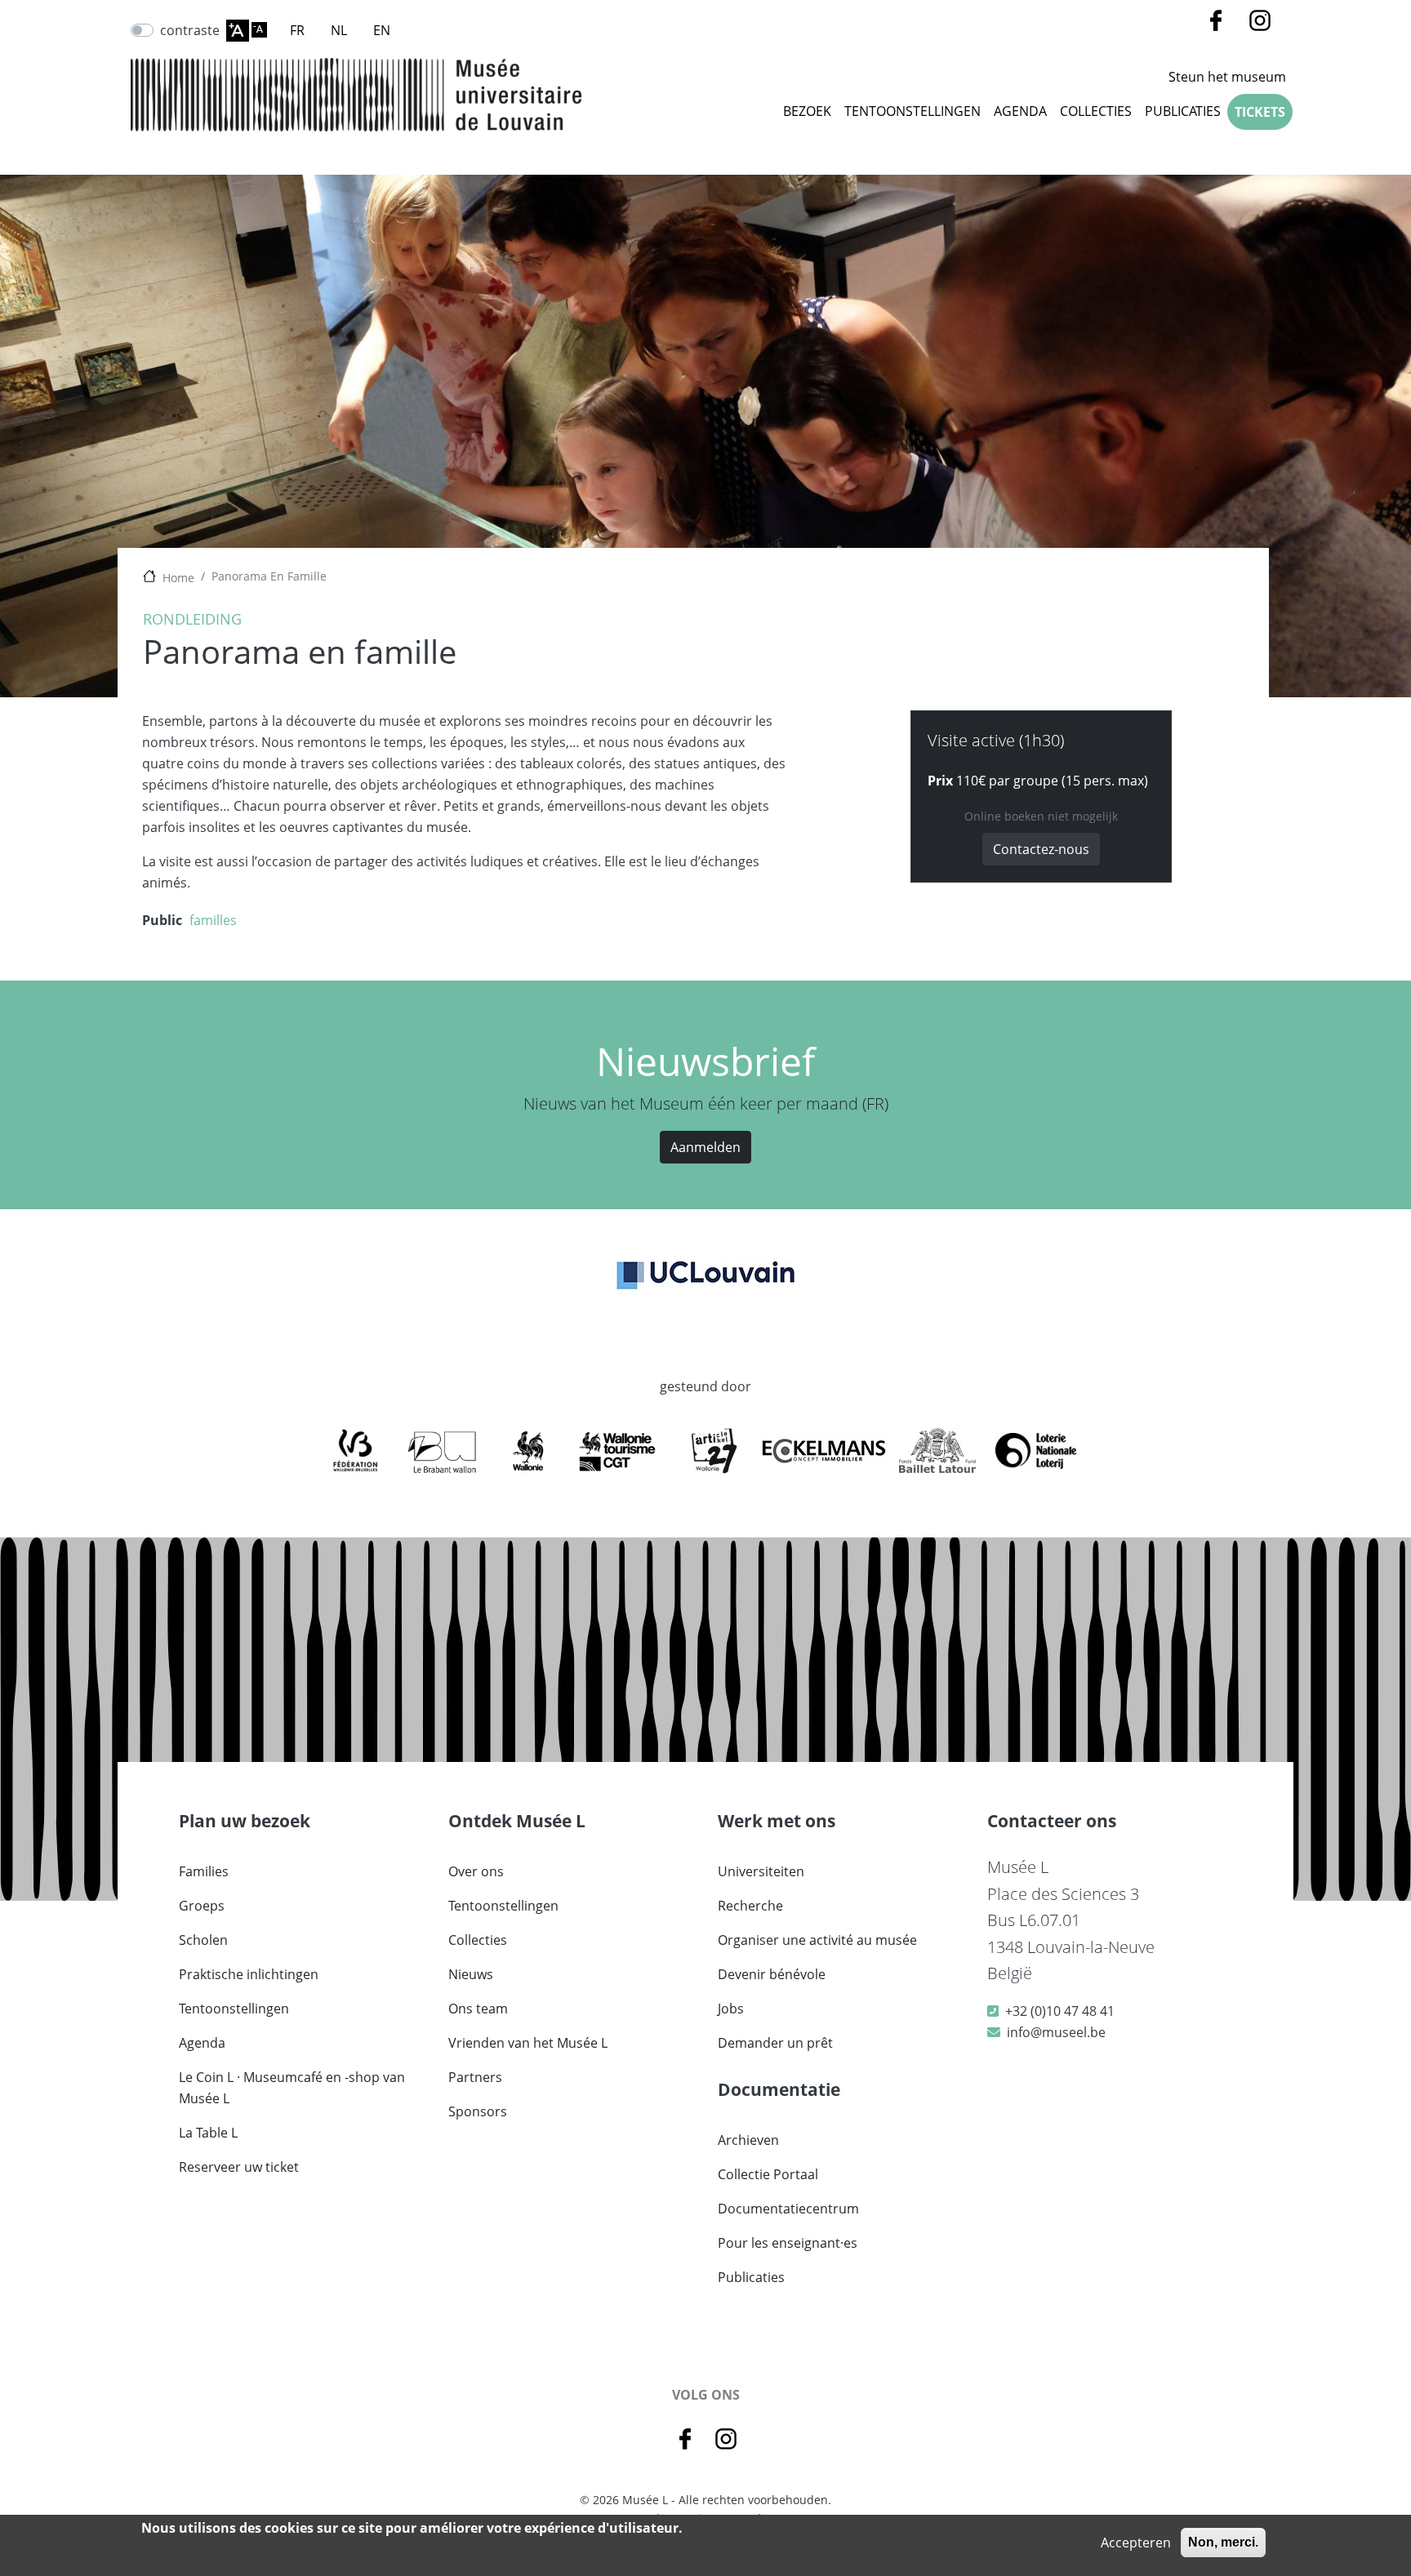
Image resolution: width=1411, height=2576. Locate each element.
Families (204, 1871)
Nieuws (471, 1974)
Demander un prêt (775, 2043)
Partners (475, 2077)
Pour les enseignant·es (788, 2243)
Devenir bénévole (772, 1974)
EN (382, 30)
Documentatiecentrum (788, 2209)
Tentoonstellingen (912, 111)
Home (178, 578)
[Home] (356, 95)
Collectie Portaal (768, 2174)
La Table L (208, 2133)
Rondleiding (192, 619)
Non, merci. (1223, 2542)
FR (297, 30)
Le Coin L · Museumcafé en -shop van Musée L (292, 2088)
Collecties (478, 1940)
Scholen (203, 1940)
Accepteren (1136, 2543)
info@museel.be (1056, 2032)
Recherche (750, 1906)
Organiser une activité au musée (817, 1940)
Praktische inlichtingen (249, 1974)
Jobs (731, 2009)
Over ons (476, 1871)
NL (339, 30)
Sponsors (478, 2111)
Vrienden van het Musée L (528, 2043)
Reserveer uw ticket (239, 2167)
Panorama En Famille (269, 576)
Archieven (748, 2140)
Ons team (478, 2009)
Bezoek (807, 111)
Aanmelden (705, 1147)
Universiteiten (761, 1871)
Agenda (1020, 111)
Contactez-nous (1041, 849)
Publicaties (1183, 111)
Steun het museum (1227, 77)
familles (213, 920)
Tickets (1260, 112)
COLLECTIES (1096, 111)
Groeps (202, 1906)
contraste (190, 30)
